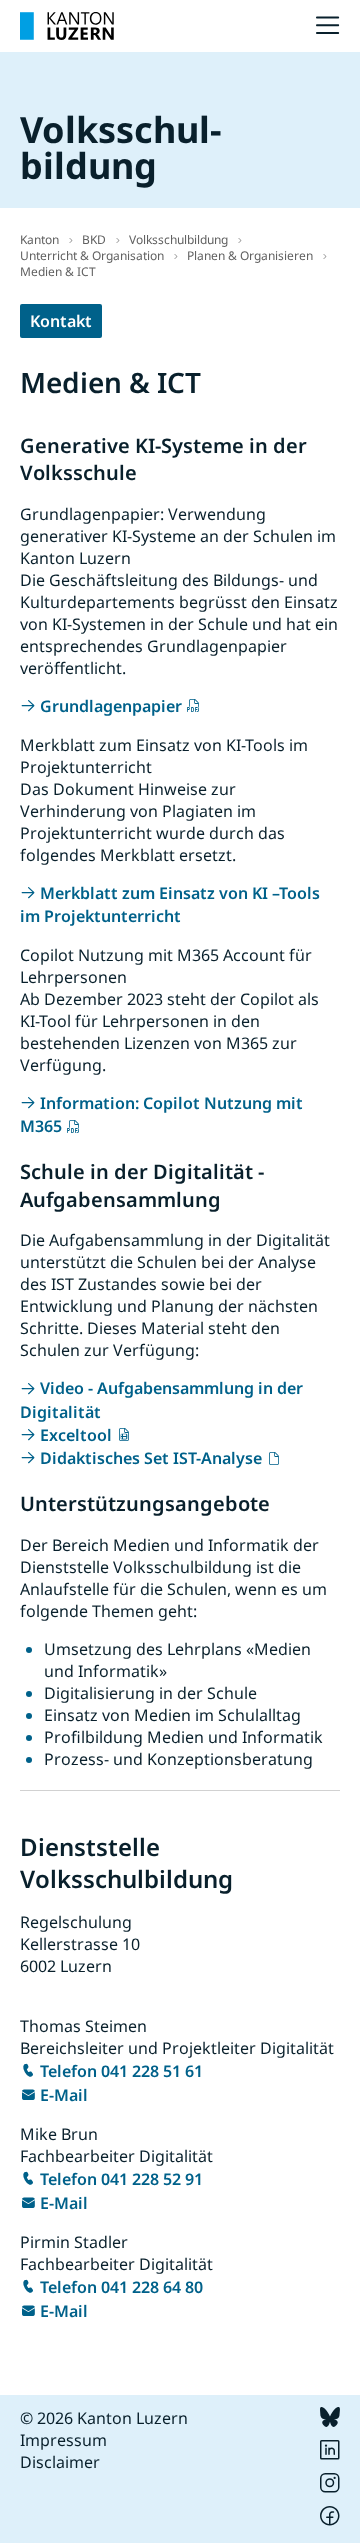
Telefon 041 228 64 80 (121, 2287)
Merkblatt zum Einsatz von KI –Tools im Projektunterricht (170, 904)
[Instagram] (330, 2487)
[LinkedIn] (330, 2454)
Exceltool (76, 1435)
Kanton (39, 239)
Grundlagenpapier (111, 706)
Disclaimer (60, 2462)
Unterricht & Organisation (92, 255)
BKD (94, 239)
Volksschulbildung (178, 239)
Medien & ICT (58, 271)
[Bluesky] (330, 2421)
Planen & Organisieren (250, 255)
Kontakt (61, 321)
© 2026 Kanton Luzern (104, 2418)
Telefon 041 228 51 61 (121, 2071)
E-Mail (64, 2095)
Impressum (63, 2440)
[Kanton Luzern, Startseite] (67, 26)
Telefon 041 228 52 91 (121, 2179)
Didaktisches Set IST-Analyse (151, 1458)
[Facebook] (330, 2520)
